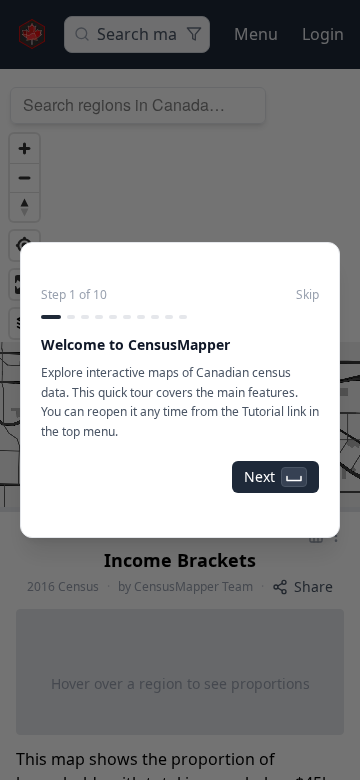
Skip (307, 295)
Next (259, 476)
